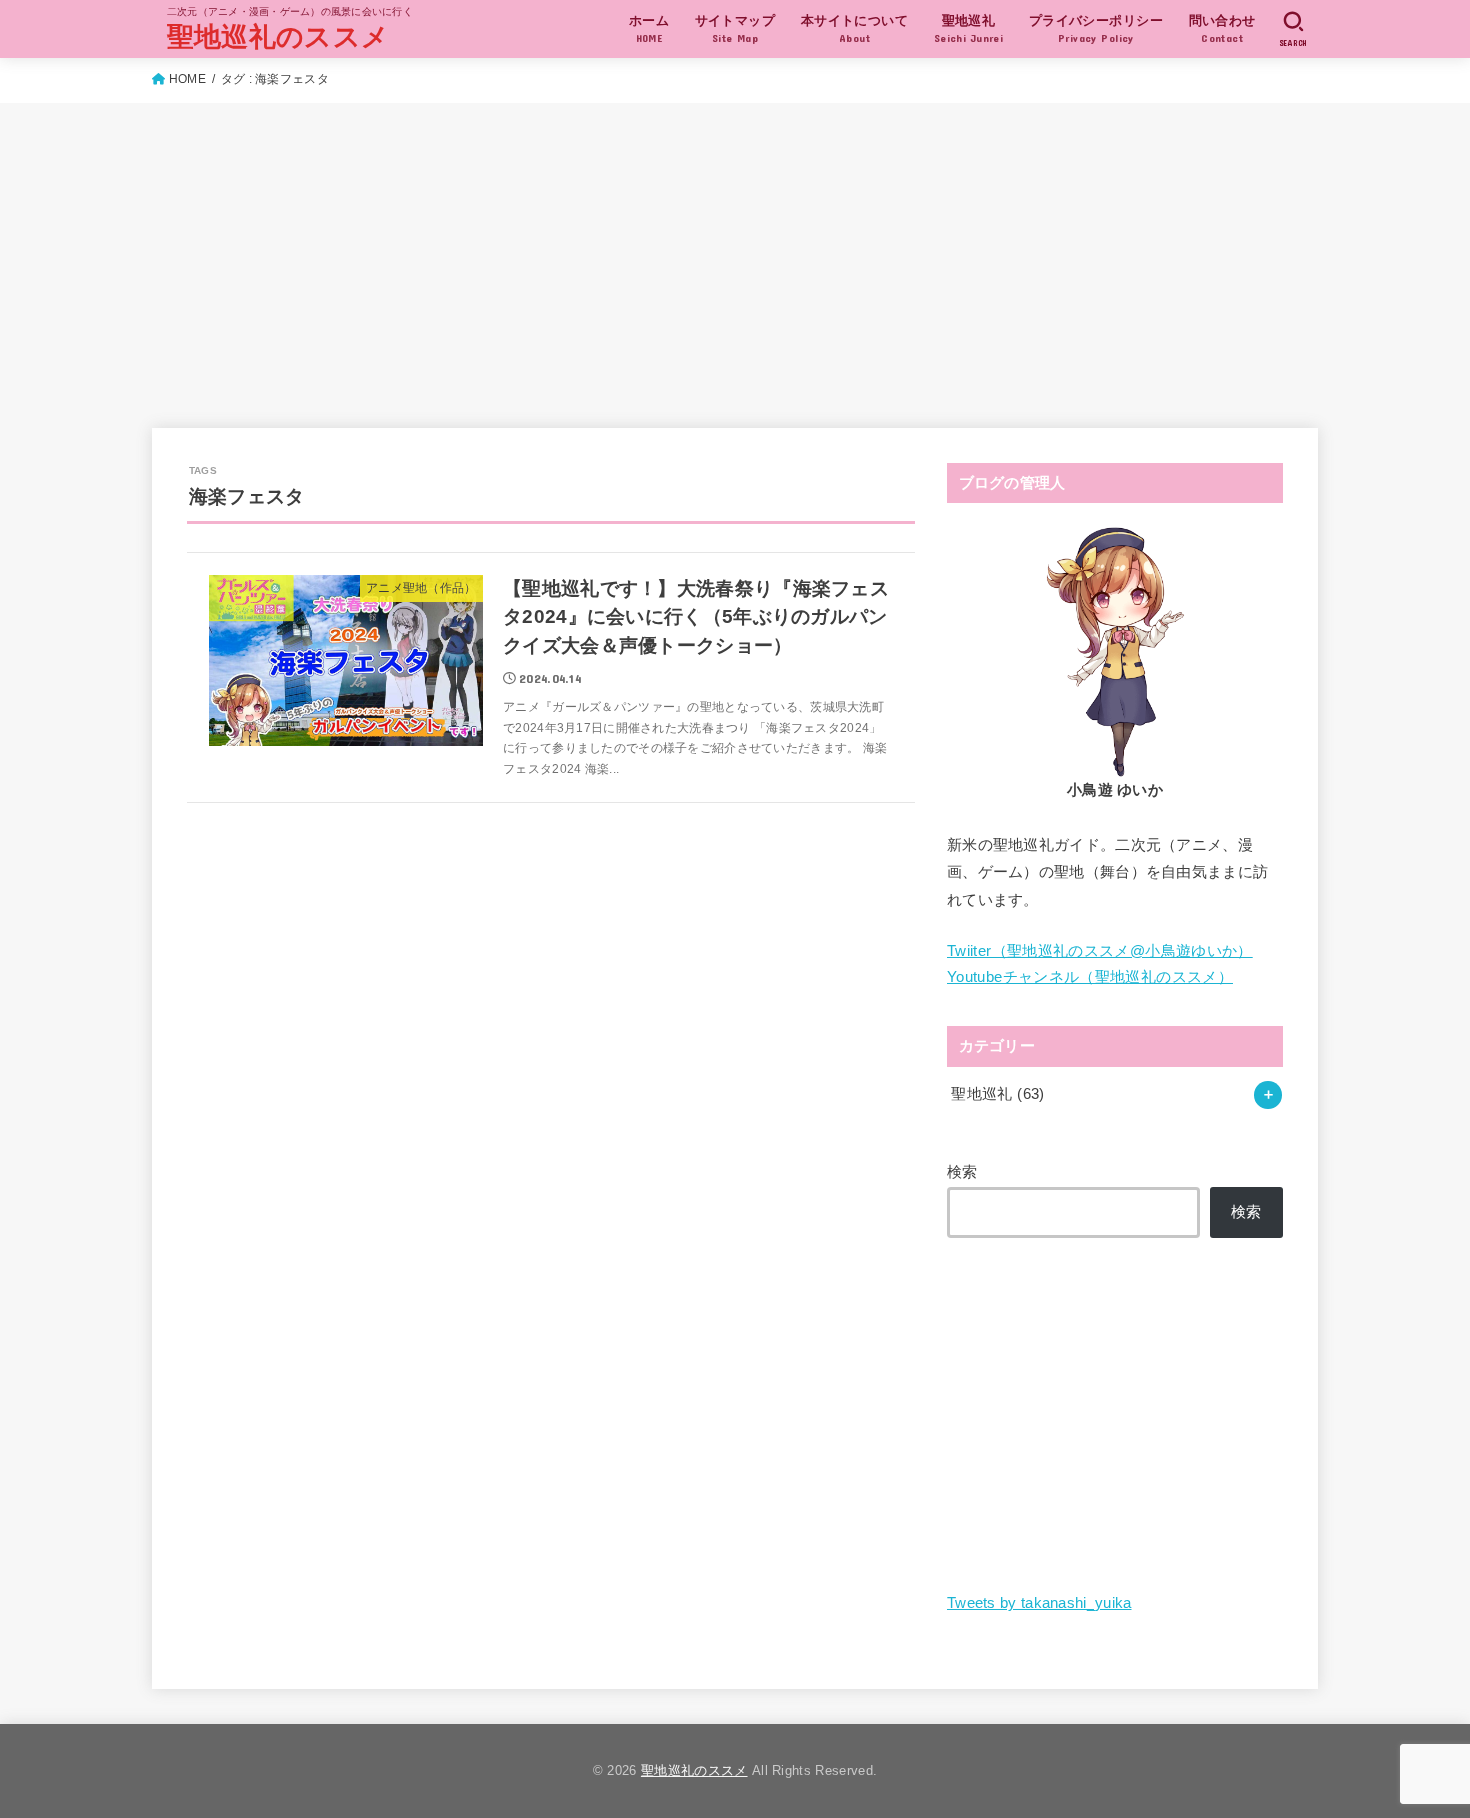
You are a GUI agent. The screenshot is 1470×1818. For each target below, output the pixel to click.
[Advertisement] (735, 253)
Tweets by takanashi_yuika (1039, 1603)
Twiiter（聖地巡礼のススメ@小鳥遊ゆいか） (1100, 951)
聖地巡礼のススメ (278, 37)
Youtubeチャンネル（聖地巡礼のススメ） (1090, 977)
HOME (187, 79)
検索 (962, 1172)
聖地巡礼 (997, 1094)
